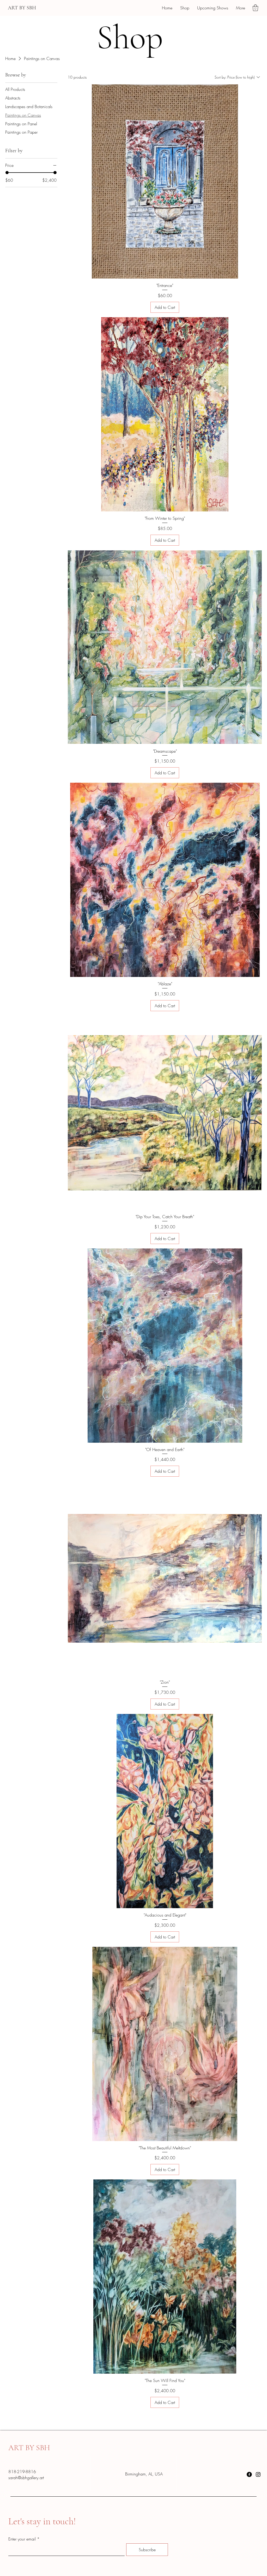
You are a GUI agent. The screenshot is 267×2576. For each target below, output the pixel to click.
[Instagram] (258, 2474)
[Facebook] (249, 2474)
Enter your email (22, 2539)
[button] (255, 8)
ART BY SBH (22, 8)
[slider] (7, 173)
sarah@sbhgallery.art (26, 2478)
